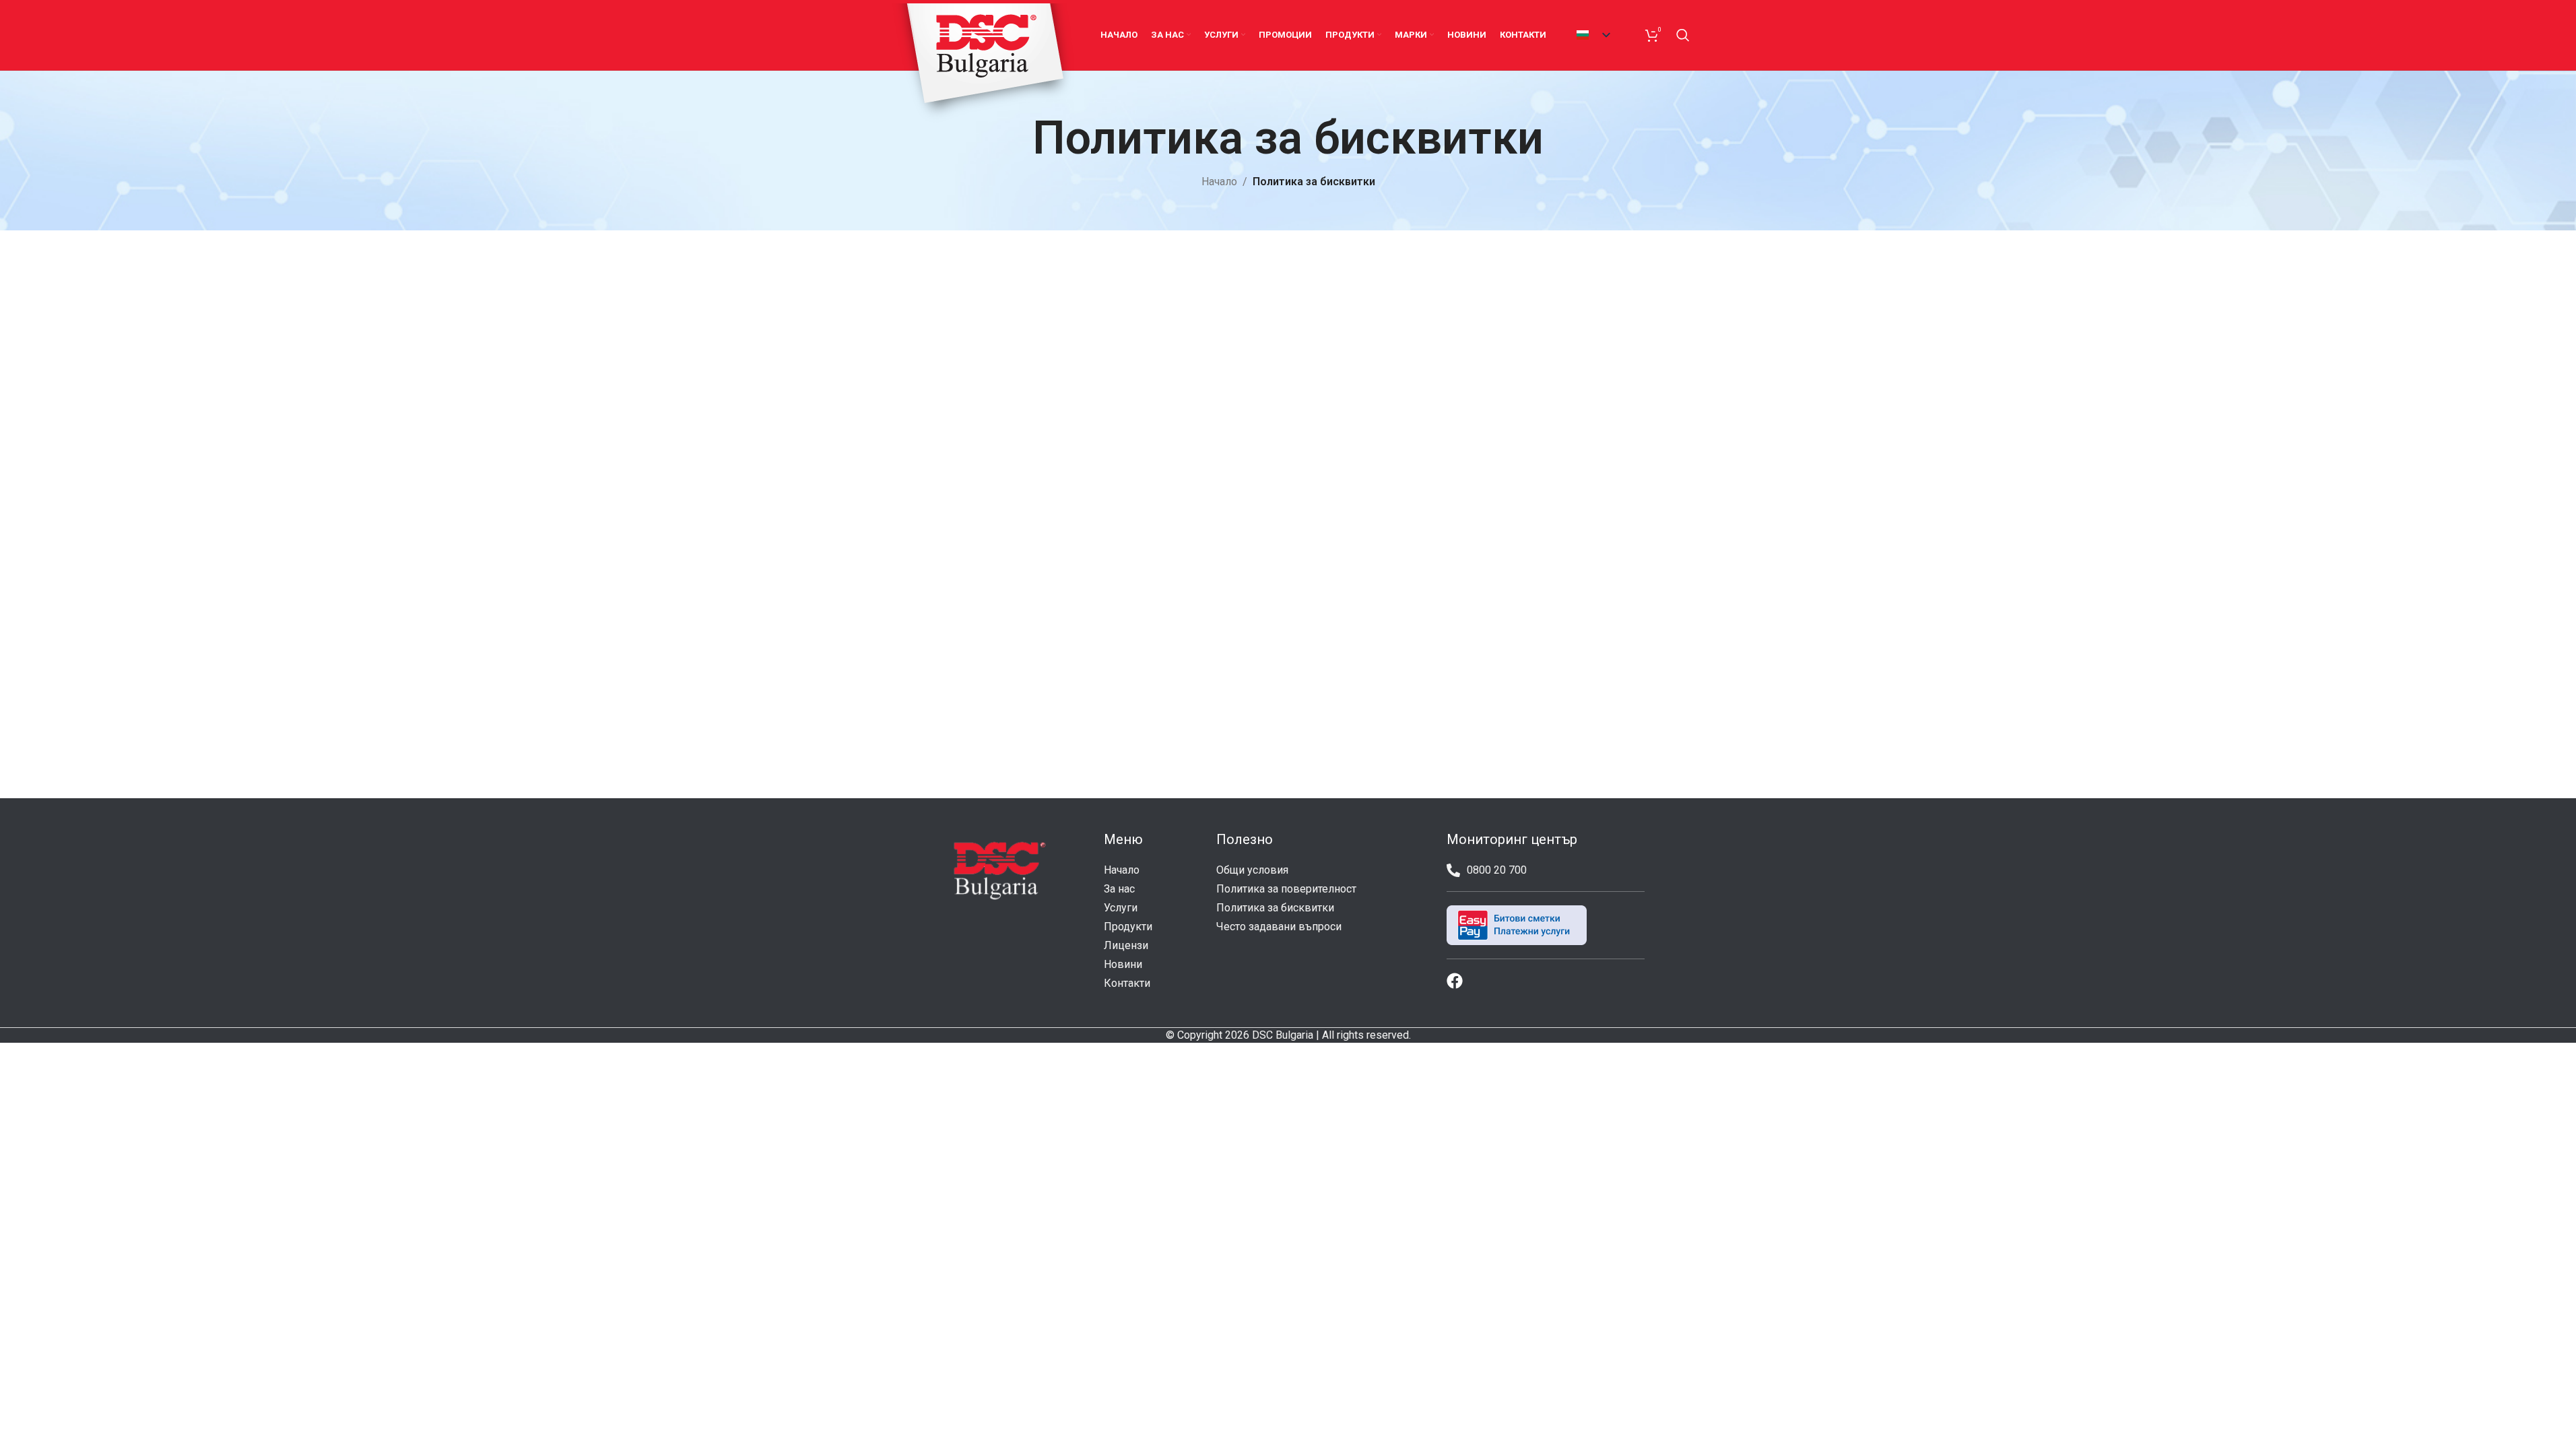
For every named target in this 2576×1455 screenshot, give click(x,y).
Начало (1219, 182)
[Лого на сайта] (984, 62)
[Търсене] (1683, 35)
